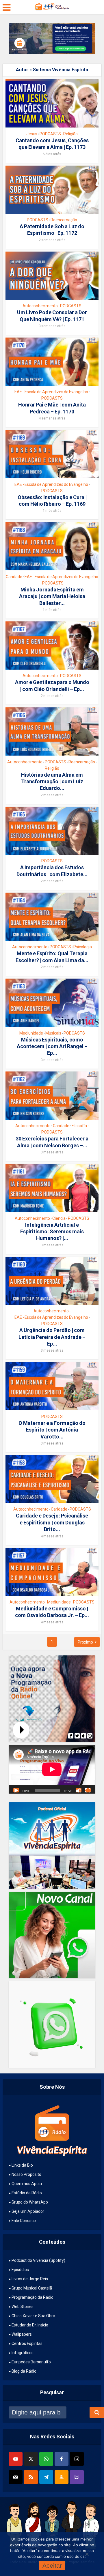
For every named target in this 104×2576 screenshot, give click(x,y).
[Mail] (16, 2477)
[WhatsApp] (46, 2459)
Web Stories (23, 2307)
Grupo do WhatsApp (30, 2202)
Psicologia (83, 947)
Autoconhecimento (40, 306)
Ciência (59, 1218)
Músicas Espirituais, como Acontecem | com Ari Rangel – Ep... (52, 1046)
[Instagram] (77, 2459)
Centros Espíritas (27, 2343)
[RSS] (31, 2477)
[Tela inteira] (88, 1790)
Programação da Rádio (32, 2297)
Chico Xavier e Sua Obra (33, 2316)
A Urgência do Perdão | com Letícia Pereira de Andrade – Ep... (52, 1337)
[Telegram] (46, 2477)
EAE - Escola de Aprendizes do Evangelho (51, 392)
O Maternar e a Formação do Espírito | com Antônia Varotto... (52, 1430)
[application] (52, 1769)
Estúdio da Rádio (27, 2193)
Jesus (32, 134)
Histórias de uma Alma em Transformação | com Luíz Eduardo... (52, 782)
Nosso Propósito (26, 2174)
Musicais (53, 1033)
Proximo (85, 1642)
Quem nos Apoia (27, 2184)
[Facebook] (62, 2459)
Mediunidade (31, 1033)
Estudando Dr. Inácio (30, 2325)
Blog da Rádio (24, 2371)
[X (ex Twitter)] (31, 2459)
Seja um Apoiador (28, 2211)
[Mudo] (79, 1790)
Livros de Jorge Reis (30, 2279)
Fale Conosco (24, 2221)
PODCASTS (50, 134)
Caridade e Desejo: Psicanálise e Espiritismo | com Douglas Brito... (52, 1522)
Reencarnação (64, 220)
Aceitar (52, 2565)
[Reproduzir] (16, 1790)
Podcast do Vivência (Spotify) (38, 2260)
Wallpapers (22, 2334)
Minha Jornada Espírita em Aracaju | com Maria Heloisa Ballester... (52, 596)
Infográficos (23, 2353)
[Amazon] (62, 2477)
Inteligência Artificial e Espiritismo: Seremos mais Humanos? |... (52, 1232)
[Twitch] (77, 2477)
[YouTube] (16, 2459)
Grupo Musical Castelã (32, 2288)
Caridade (14, 577)
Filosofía (79, 1126)
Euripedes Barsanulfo (31, 2362)
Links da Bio (22, 2165)
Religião (70, 134)
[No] (87, 2554)
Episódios (20, 2270)
